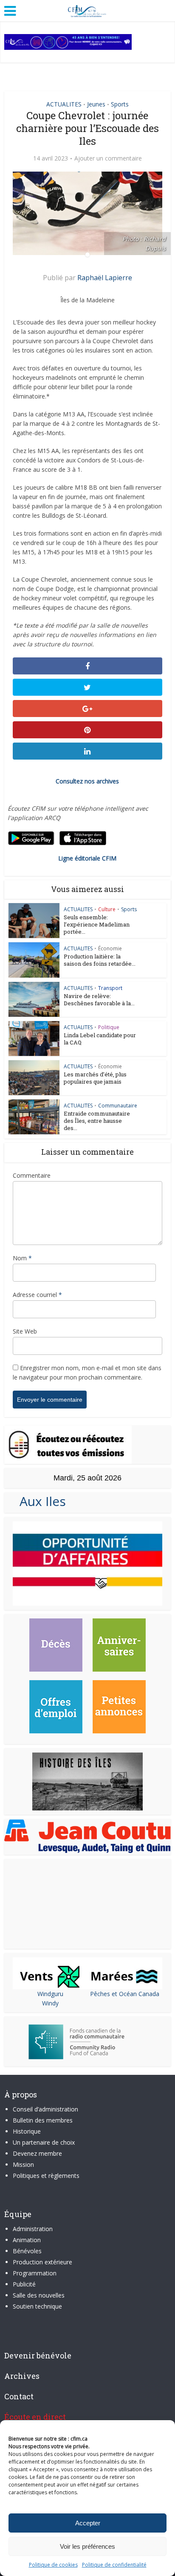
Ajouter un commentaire (108, 158)
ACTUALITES (64, 104)
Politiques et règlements (46, 2176)
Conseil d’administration (45, 2109)
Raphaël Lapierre (105, 278)
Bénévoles (27, 2251)
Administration (33, 2229)
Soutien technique (37, 2306)
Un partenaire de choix (44, 2142)
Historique (27, 2131)
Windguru (50, 1994)
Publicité (24, 2284)
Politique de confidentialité (114, 2565)
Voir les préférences (87, 2546)
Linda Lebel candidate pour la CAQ (100, 1039)
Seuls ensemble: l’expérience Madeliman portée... (97, 924)
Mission (23, 2164)
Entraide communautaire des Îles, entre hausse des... (97, 1121)
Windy (50, 2003)
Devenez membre (37, 2153)
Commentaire (32, 1175)
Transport (110, 988)
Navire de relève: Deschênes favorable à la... (99, 1000)
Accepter (88, 2523)
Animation (27, 2240)
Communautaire (118, 1106)
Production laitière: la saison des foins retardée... (100, 960)
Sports (120, 104)
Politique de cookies (53, 2565)
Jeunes (96, 104)
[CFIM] (87, 10)
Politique (109, 1027)
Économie (110, 948)
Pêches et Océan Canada (125, 1994)
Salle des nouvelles (39, 2295)
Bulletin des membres (43, 2120)
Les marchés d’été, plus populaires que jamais (95, 1078)
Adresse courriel (37, 1295)
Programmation (35, 2273)
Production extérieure (42, 2262)
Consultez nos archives (87, 781)
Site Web (25, 1331)
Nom (22, 1258)
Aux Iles (39, 1501)
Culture (107, 909)
